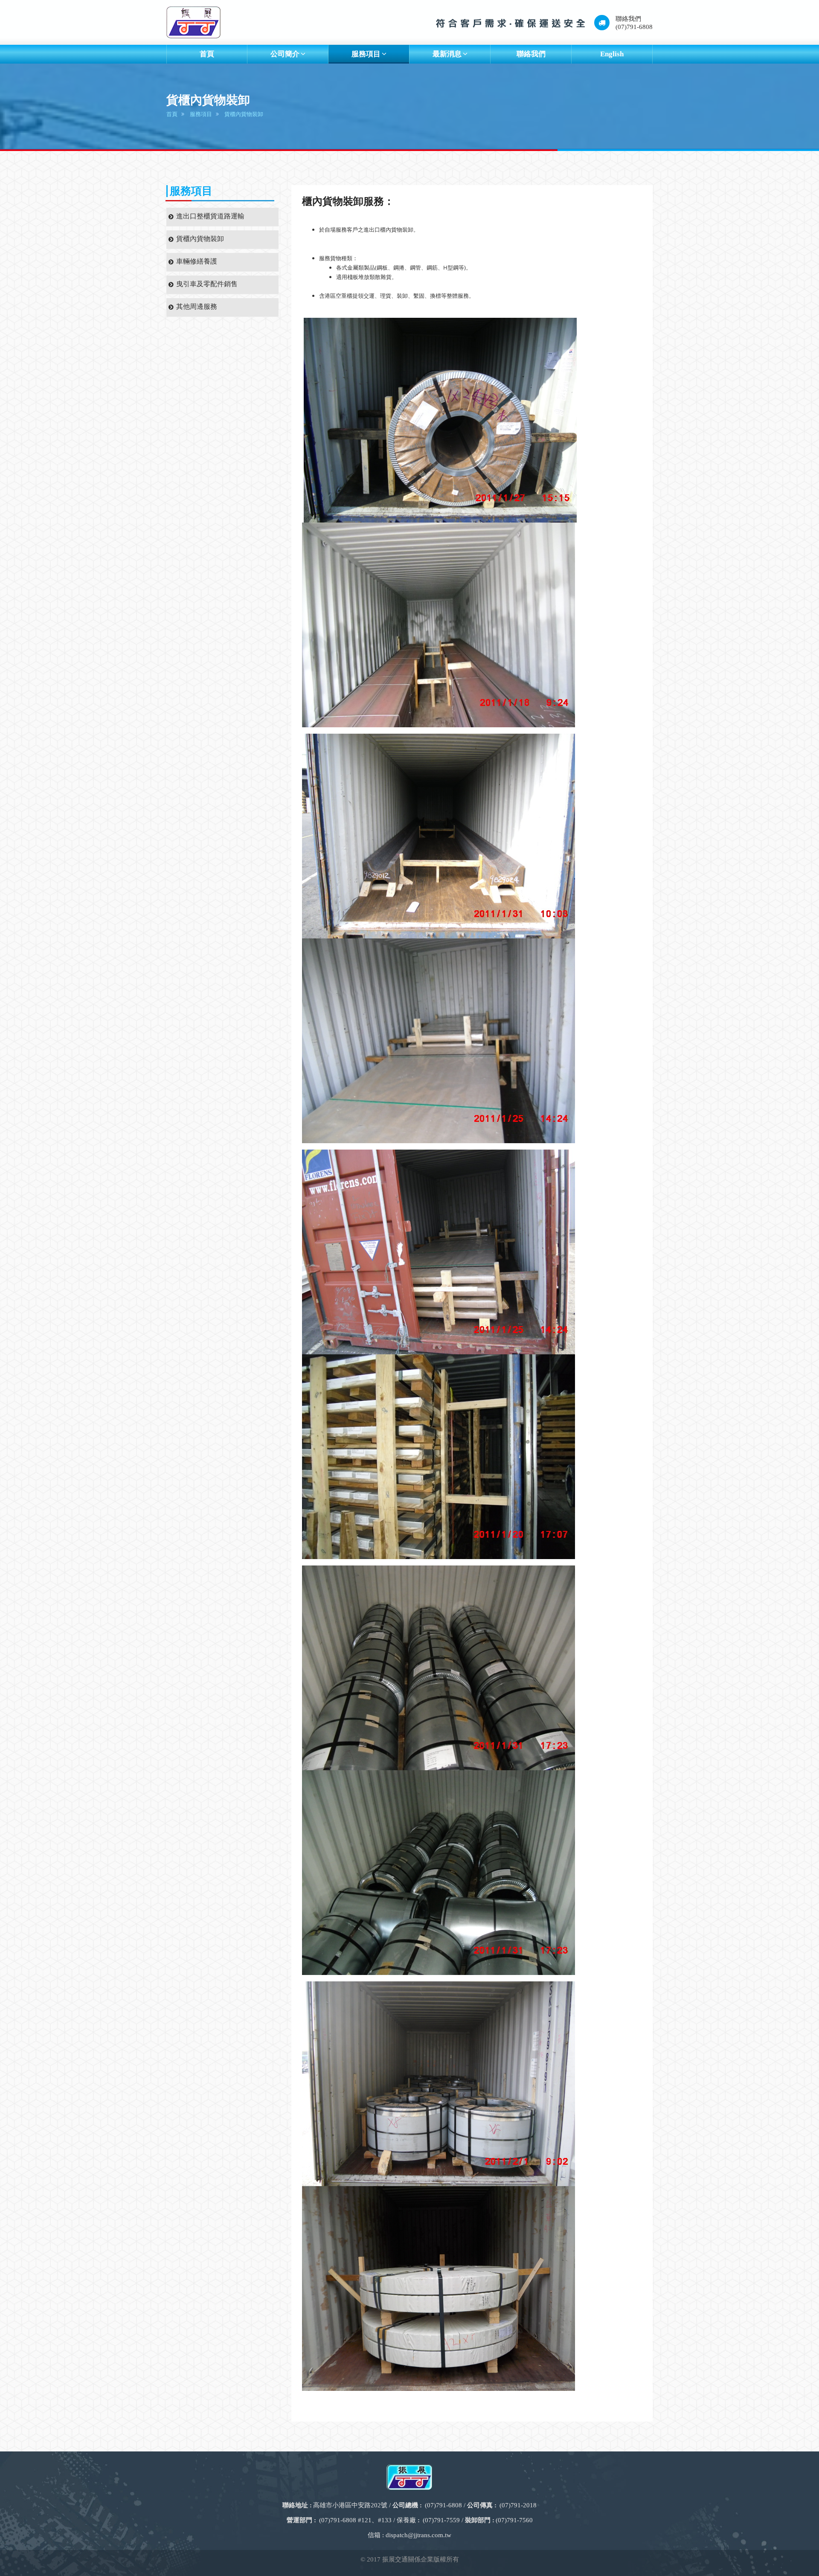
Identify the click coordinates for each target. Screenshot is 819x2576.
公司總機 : (407, 2505)
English (612, 54)
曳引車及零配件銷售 (207, 284)
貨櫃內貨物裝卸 (244, 114)
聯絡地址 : (297, 2505)
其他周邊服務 (197, 306)
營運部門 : (301, 2520)
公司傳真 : (482, 2505)
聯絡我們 (531, 54)
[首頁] (193, 22)
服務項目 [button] (366, 54)
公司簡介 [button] (285, 54)
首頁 (207, 54)
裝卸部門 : (480, 2520)
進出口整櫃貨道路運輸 (210, 216)
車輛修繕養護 (197, 261)
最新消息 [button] (447, 54)
